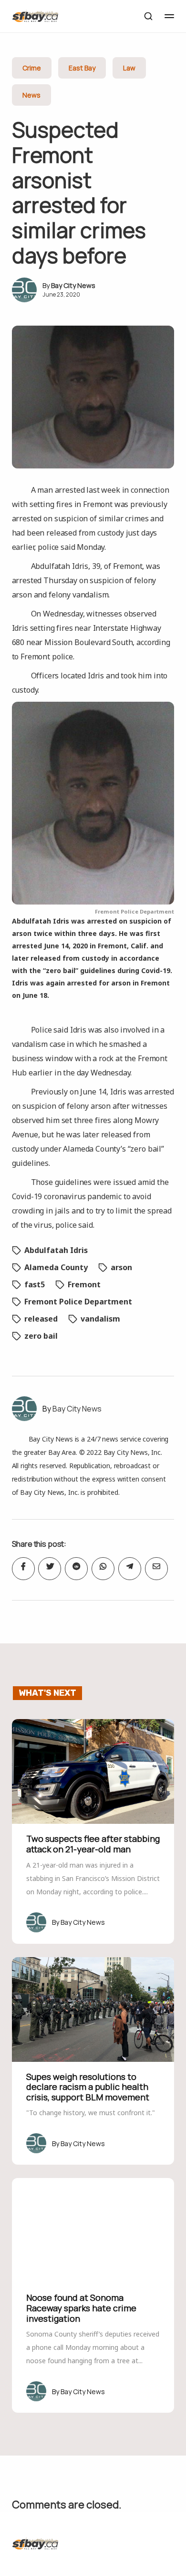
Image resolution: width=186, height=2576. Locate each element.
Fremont (84, 1284)
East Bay (82, 68)
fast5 (35, 1284)
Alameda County (56, 1267)
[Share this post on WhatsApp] (103, 1569)
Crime (32, 68)
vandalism (100, 1319)
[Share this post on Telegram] (130, 1569)
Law (129, 68)
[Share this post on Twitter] (50, 1569)
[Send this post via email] (156, 1569)
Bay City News (73, 285)
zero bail (41, 1336)
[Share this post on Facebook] (23, 1569)
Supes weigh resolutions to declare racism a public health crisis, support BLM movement (88, 2087)
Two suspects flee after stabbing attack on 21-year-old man (93, 1844)
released (41, 1319)
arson (121, 1267)
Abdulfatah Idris (56, 1250)
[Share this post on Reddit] (76, 1569)
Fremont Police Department (78, 1302)
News (31, 95)
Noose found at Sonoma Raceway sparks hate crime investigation (81, 2308)
